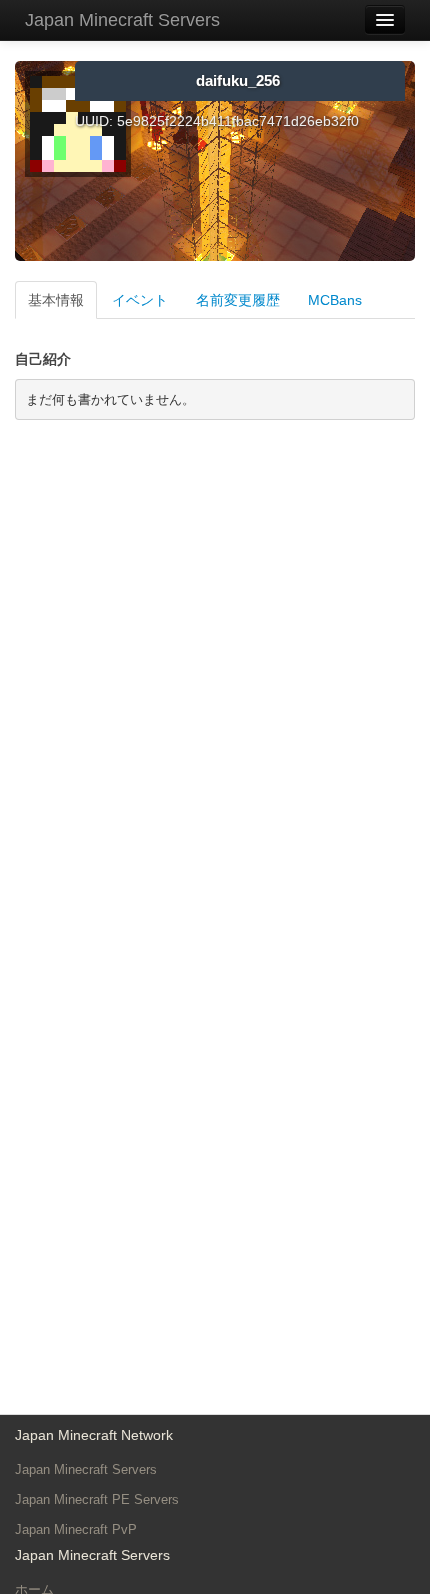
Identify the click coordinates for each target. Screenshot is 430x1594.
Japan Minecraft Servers (122, 20)
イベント (140, 300)
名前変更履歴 (238, 300)
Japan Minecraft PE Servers (97, 1499)
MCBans (335, 300)
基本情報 (56, 300)
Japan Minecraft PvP (76, 1529)
